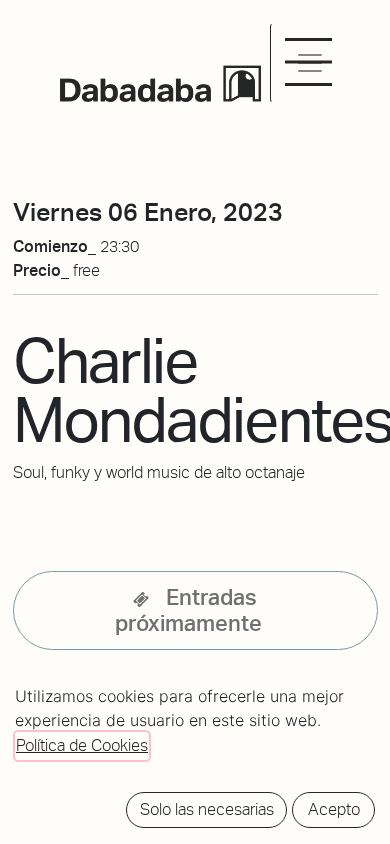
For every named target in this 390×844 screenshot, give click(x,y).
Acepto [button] (334, 809)
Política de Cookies (82, 745)
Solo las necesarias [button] (207, 809)
